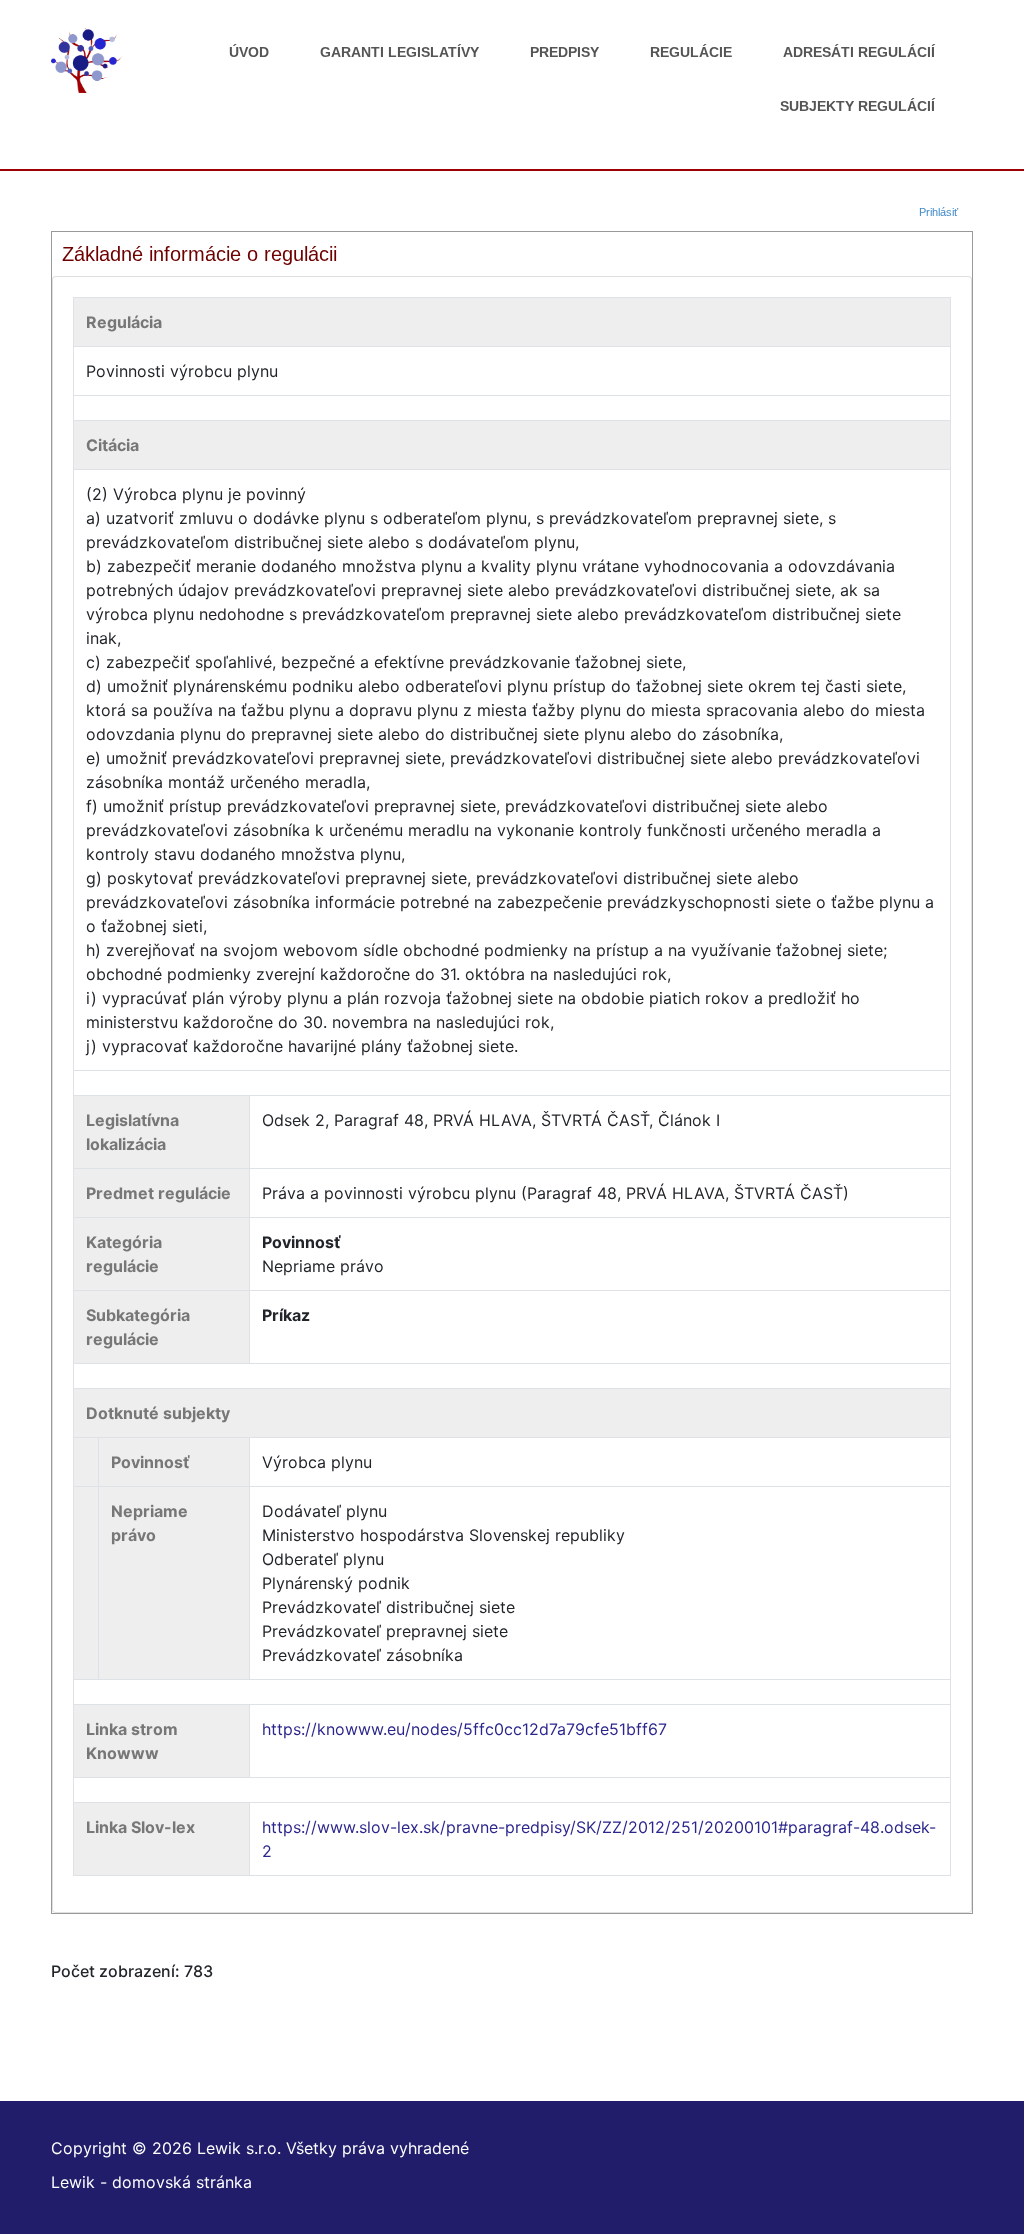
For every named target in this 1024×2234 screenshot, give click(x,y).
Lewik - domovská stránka (151, 2182)
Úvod (249, 52)
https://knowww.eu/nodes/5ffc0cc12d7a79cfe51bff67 (464, 1729)
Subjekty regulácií (857, 106)
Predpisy (564, 52)
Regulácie (691, 52)
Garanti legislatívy (399, 52)
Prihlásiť (938, 212)
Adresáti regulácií (859, 52)
